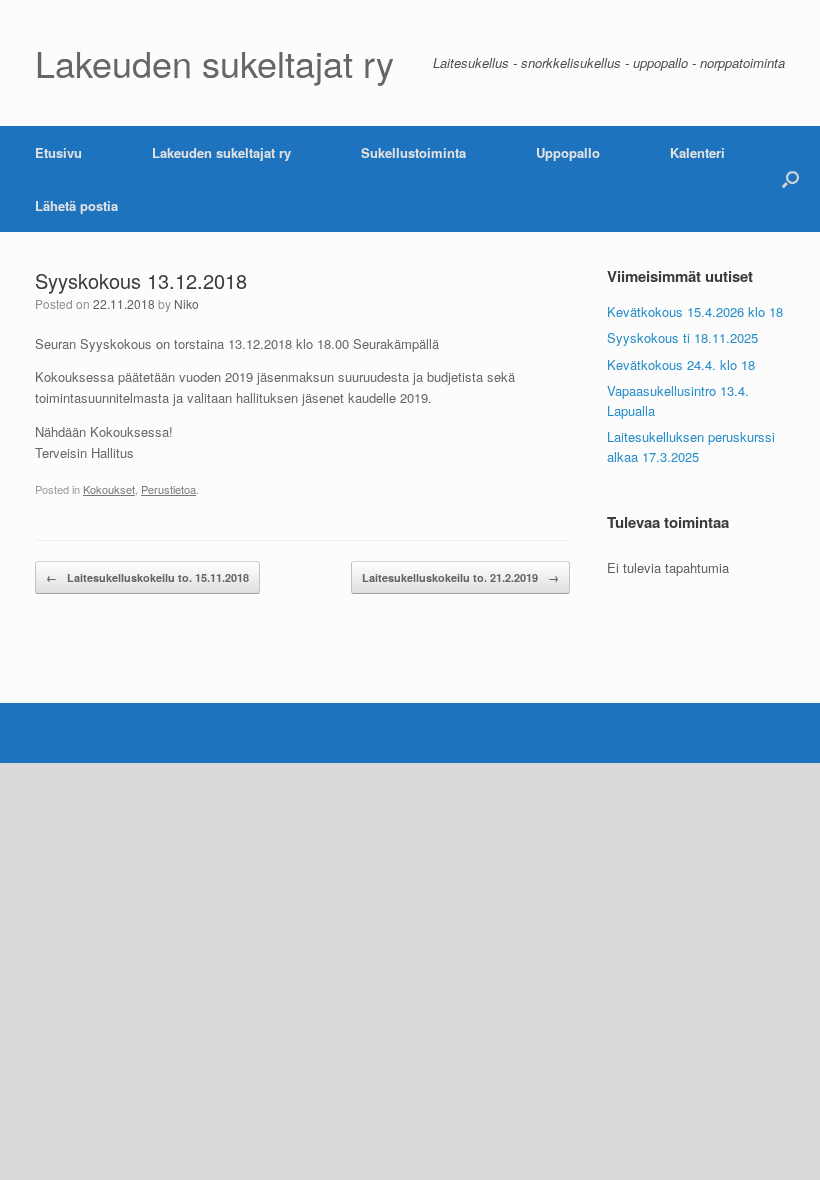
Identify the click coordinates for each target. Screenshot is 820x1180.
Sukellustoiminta (413, 152)
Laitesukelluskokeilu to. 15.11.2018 (147, 577)
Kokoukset (109, 489)
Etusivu (58, 152)
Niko (186, 303)
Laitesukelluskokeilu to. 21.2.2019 (460, 577)
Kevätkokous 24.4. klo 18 (681, 364)
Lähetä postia (76, 205)
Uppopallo (568, 152)
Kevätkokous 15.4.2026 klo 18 (695, 311)
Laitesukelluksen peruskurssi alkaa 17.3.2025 (691, 446)
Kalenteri (697, 152)
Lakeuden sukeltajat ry (221, 152)
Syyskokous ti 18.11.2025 (682, 337)
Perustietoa (168, 489)
